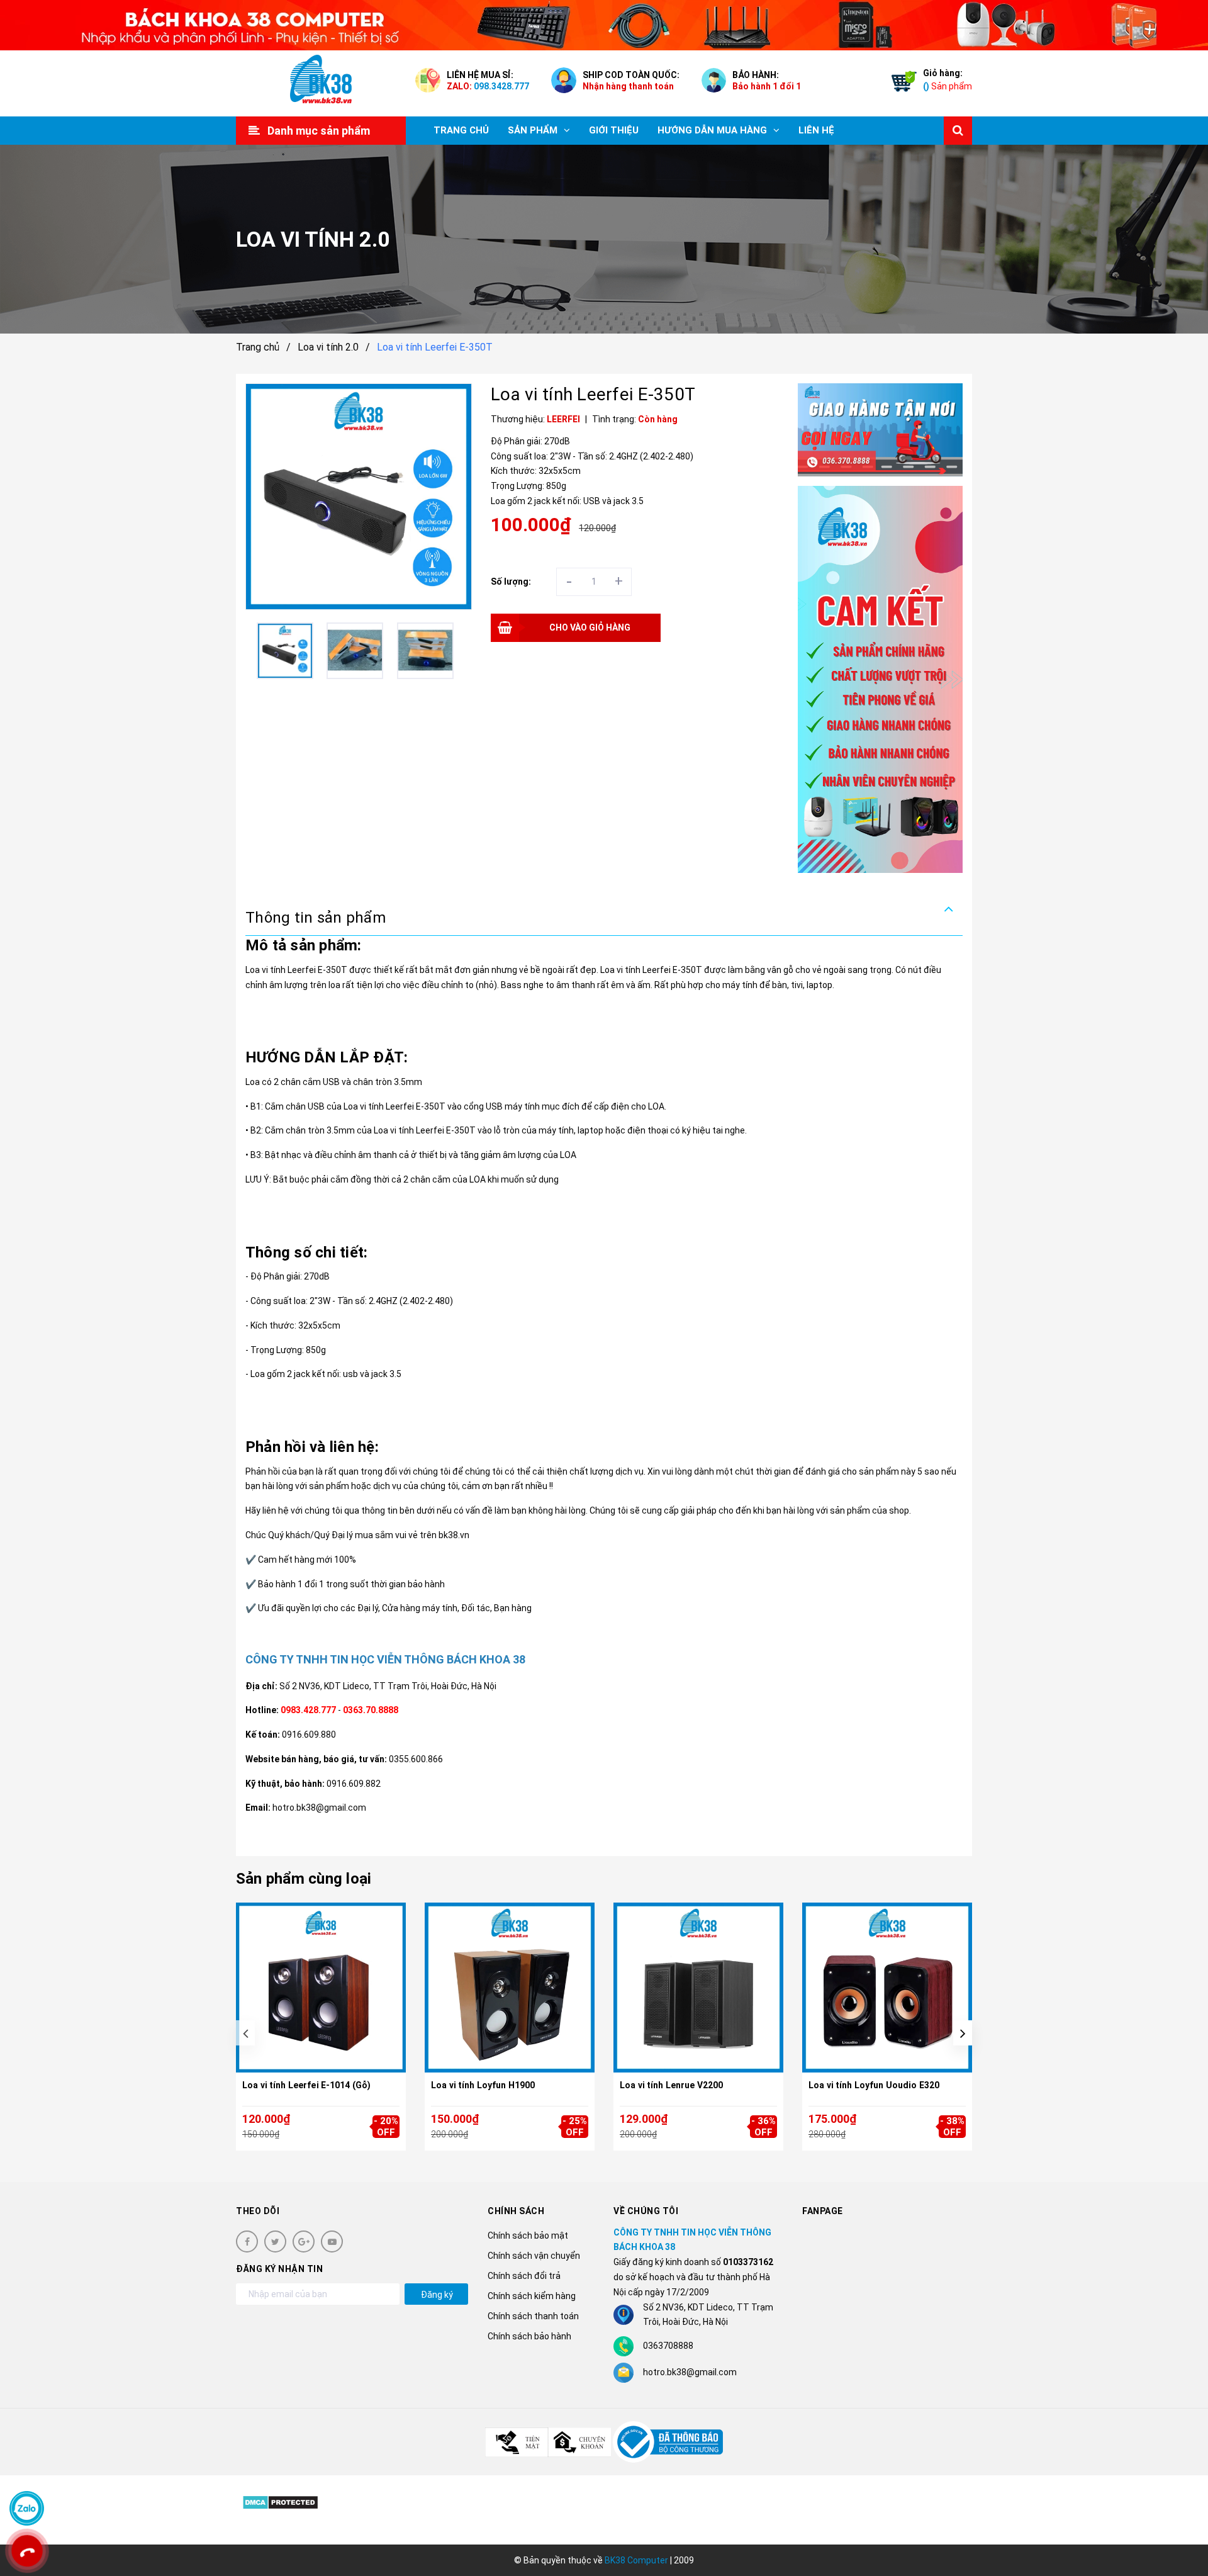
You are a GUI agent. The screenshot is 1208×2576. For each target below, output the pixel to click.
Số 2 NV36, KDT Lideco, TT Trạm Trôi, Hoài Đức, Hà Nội (388, 1686)
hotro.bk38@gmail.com (690, 2372)
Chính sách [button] (516, 2211)
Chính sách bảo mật (528, 2236)
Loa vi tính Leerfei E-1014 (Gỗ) (306, 2085)
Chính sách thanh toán (533, 2316)
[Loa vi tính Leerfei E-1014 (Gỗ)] (321, 1988)
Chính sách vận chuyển (534, 2256)
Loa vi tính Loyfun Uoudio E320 (874, 2085)
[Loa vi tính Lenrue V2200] (698, 1988)
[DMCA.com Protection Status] (280, 2502)
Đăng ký (437, 2295)
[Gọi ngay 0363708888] (27, 2551)
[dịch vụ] (881, 679)
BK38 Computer (636, 2560)
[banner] (604, 25)
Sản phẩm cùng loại (304, 1879)
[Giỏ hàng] (901, 84)
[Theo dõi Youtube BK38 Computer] (332, 2241)
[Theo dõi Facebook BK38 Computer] (247, 2241)
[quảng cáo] (881, 430)
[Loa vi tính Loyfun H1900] (510, 1988)
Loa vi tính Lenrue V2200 (671, 2085)
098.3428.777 (501, 86)
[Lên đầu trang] (1183, 2510)
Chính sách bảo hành (529, 2336)
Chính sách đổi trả (524, 2276)
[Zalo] (27, 2508)
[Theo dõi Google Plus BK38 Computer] (304, 2241)
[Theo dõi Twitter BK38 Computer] (275, 2241)
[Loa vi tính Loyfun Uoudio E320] (887, 1988)
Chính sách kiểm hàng (532, 2296)
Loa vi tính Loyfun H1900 (483, 2085)
